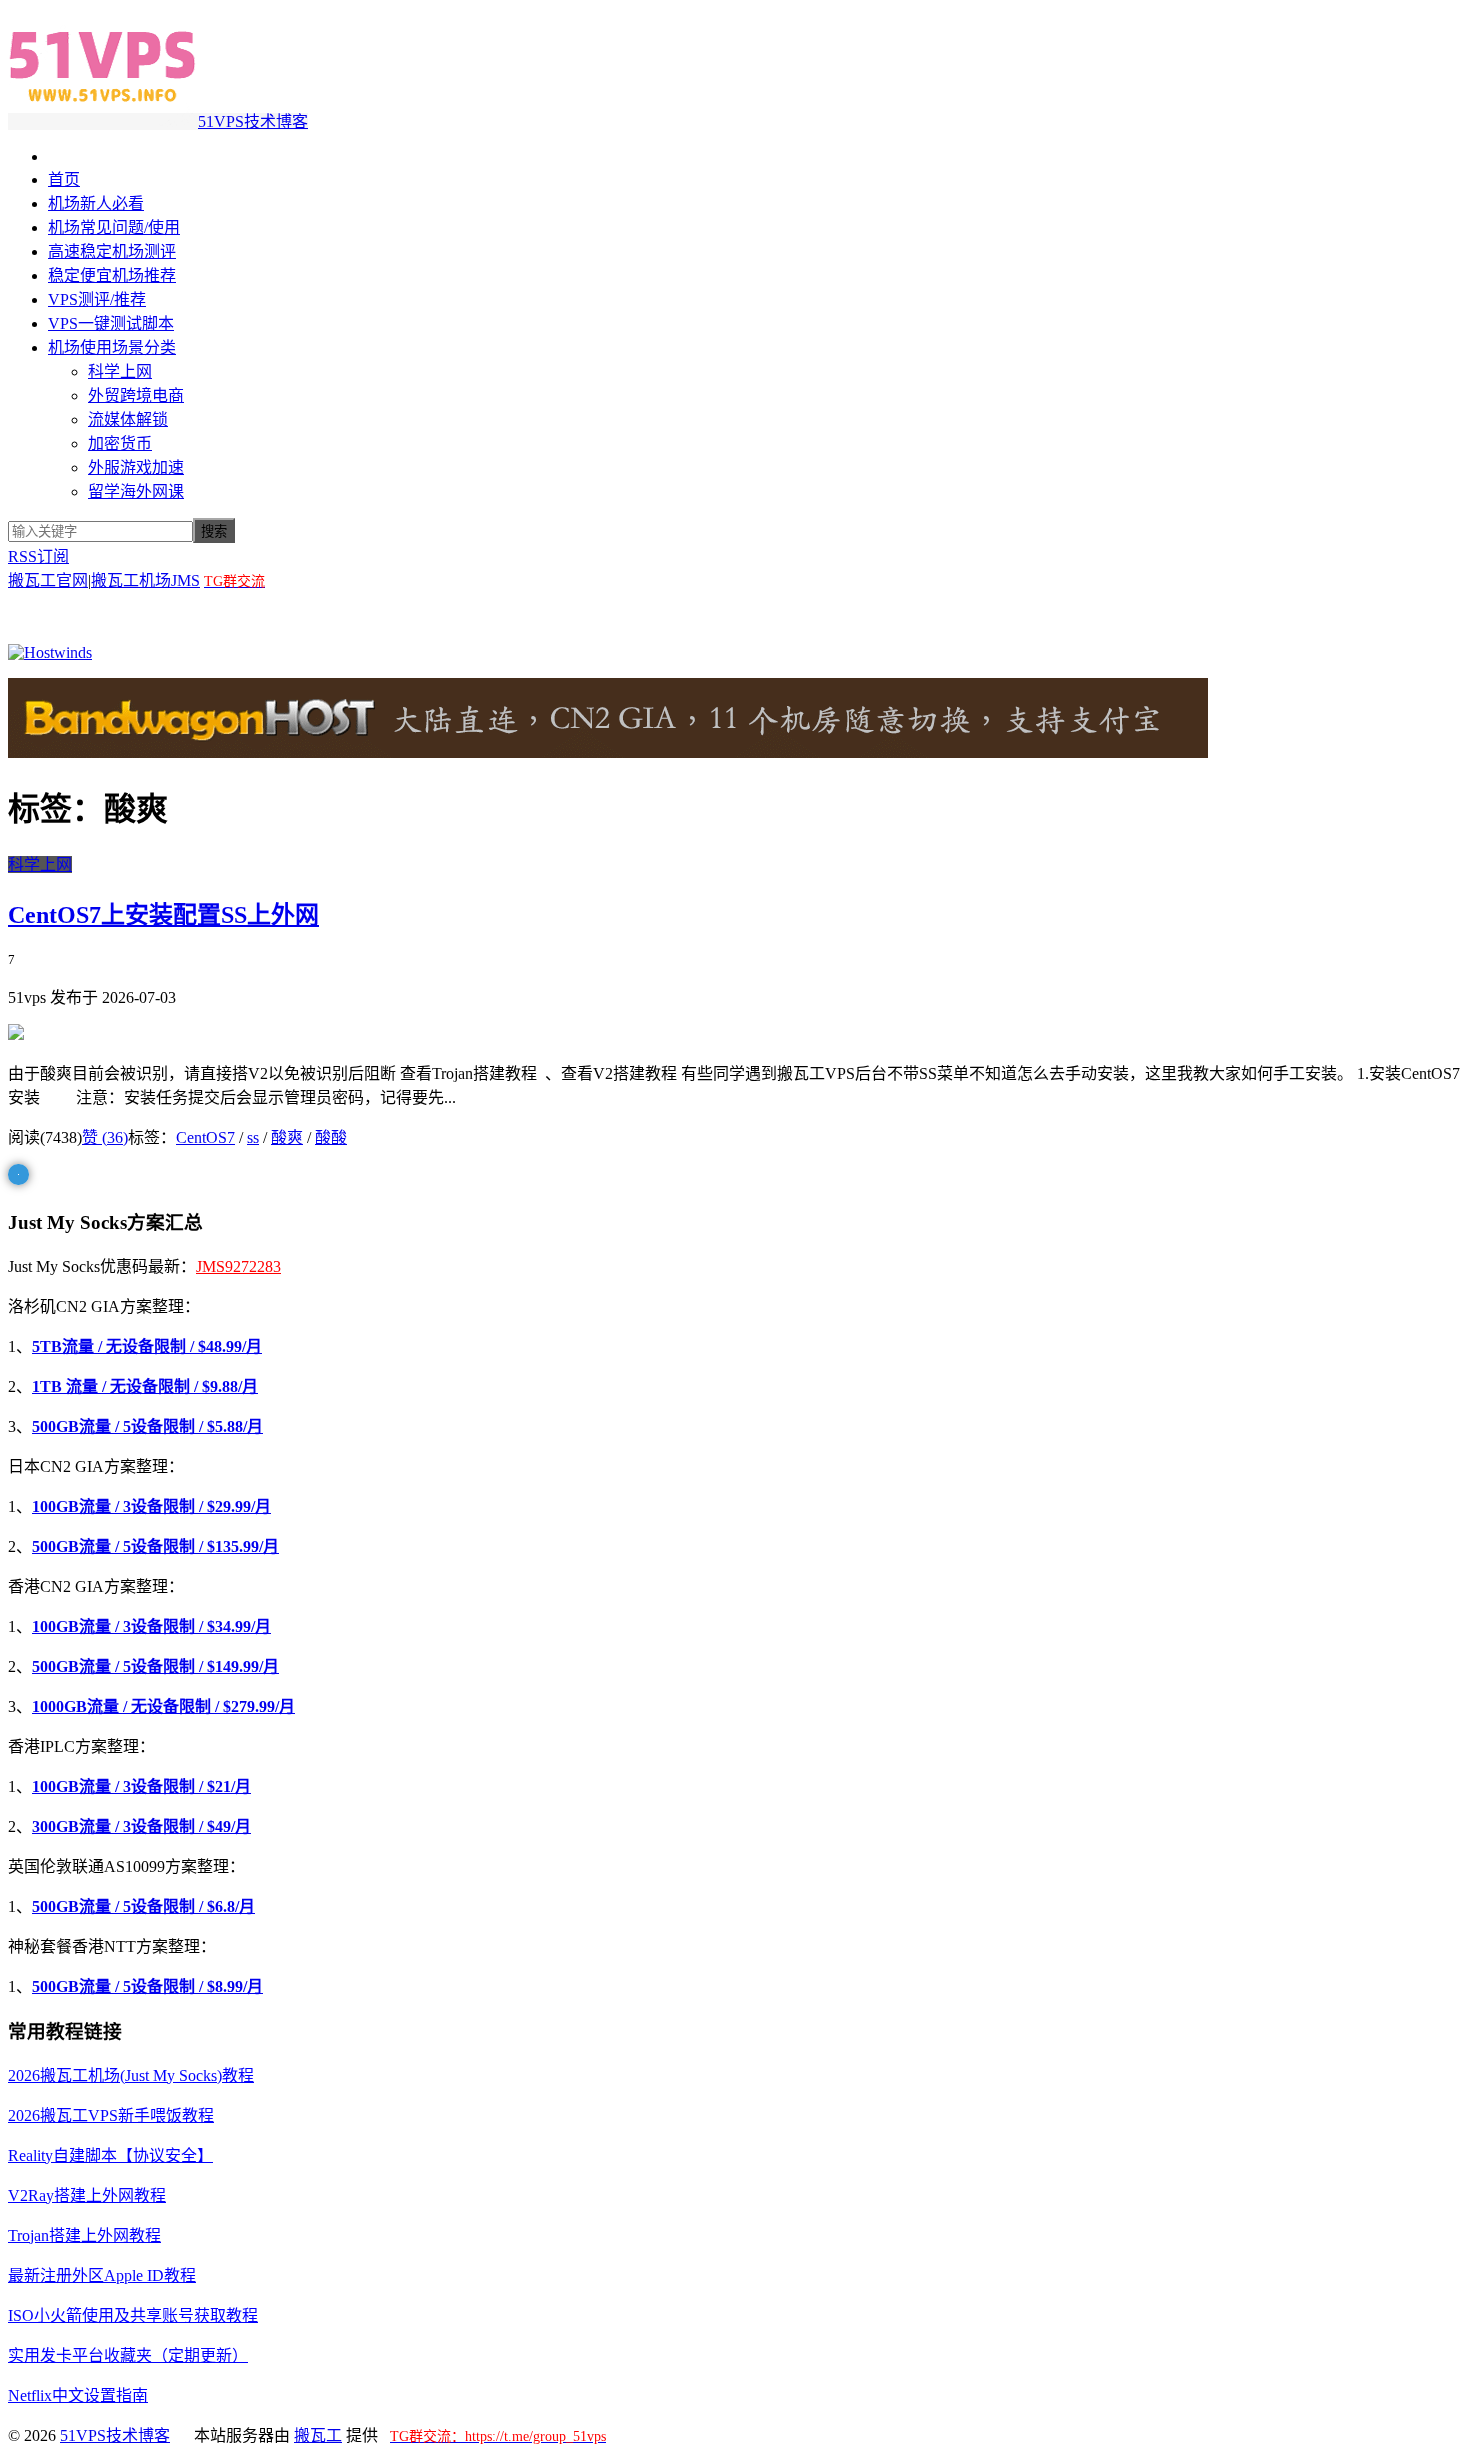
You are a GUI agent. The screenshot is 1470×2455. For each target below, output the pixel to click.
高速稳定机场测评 (112, 251)
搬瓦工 (318, 2435)
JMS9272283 (238, 1266)
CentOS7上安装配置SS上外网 (163, 915)
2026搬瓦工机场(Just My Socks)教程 (131, 2075)
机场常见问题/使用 (114, 227)
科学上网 (120, 371)
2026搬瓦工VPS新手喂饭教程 (111, 2115)
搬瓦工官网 (48, 580)
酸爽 (287, 1137)
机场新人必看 (96, 203)
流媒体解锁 (128, 419)
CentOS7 (205, 1137)
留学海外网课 (136, 491)
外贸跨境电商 (136, 395)
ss (253, 1137)
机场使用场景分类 (112, 347)
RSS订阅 (38, 556)
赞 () (105, 1137)
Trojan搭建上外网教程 (84, 2235)
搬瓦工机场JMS (145, 580)
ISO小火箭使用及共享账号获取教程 (133, 2315)
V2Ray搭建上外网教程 (87, 2195)
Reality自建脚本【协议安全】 (110, 2155)
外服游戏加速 (136, 467)
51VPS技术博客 (253, 121)
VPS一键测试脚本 (111, 323)
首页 (64, 179)
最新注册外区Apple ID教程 (102, 2275)
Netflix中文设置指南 (78, 2395)
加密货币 (120, 443)
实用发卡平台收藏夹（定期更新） (128, 2355)
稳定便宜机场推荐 (112, 275)
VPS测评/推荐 (97, 299)
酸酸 (331, 1137)
